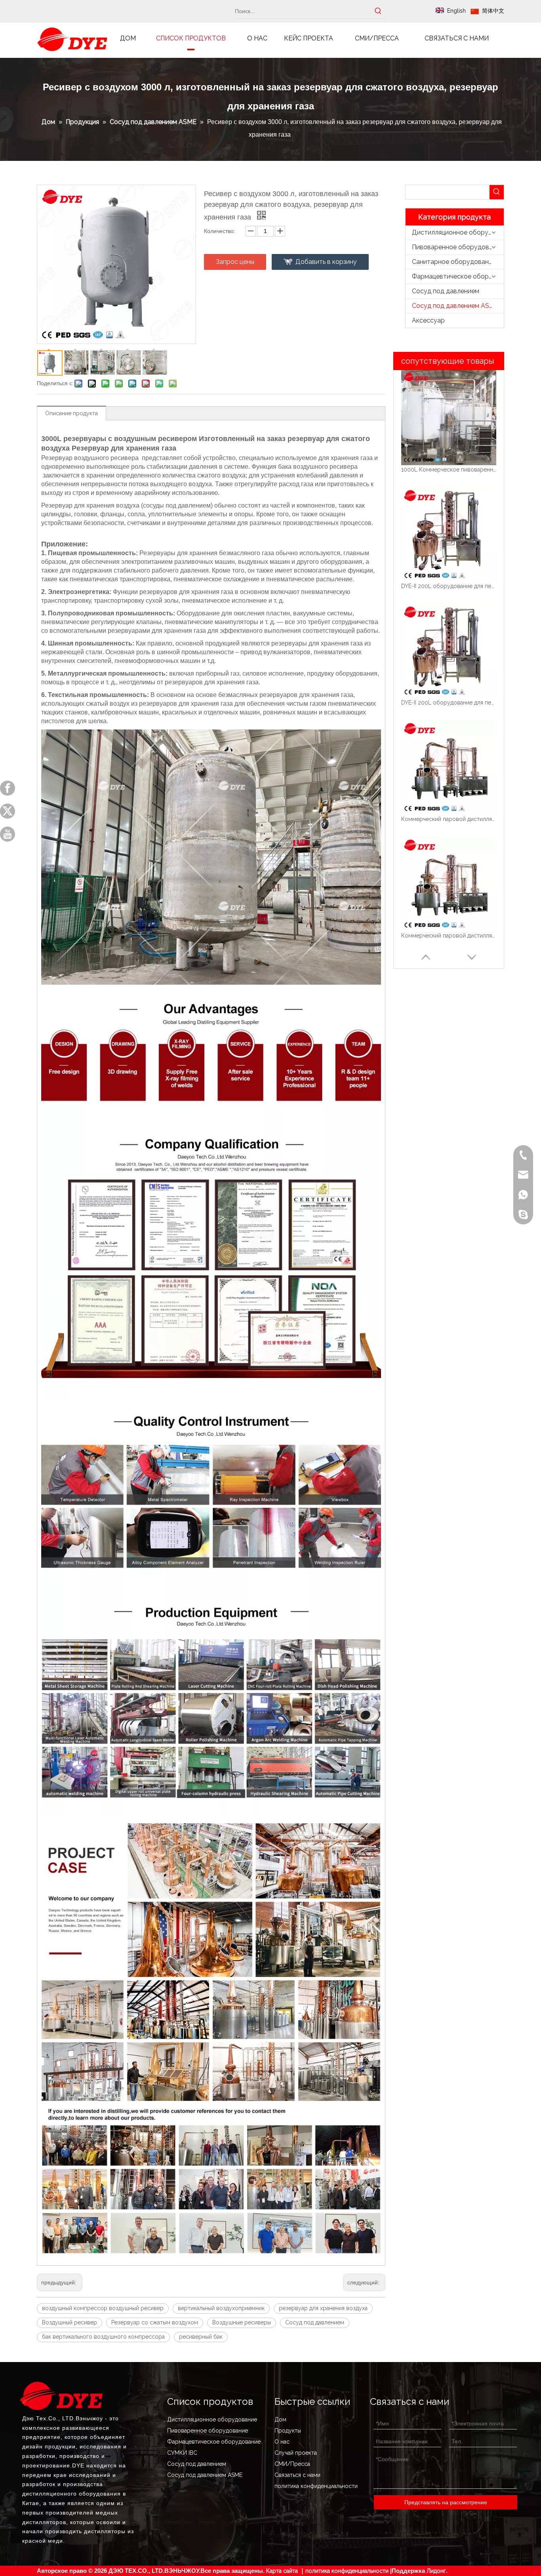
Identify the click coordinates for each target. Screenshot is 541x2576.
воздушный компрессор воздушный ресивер (103, 2308)
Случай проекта (296, 2453)
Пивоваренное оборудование (458, 247)
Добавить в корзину (326, 262)
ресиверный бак (201, 2337)
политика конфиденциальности (316, 2486)
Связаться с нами (297, 2475)
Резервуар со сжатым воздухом (155, 2322)
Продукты (288, 2431)
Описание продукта (71, 413)
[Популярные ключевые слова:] (378, 11)
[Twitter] (8, 811)
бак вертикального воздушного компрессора (103, 2337)
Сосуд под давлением (315, 2322)
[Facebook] (8, 788)
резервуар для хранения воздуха (323, 2308)
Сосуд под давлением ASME (455, 306)
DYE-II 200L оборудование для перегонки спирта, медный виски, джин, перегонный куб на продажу (449, 470)
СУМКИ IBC (182, 2453)
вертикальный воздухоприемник (221, 2308)
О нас (282, 2442)
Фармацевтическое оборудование (458, 276)
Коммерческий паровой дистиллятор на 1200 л (449, 703)
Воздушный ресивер (70, 2322)
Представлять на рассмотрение (446, 2502)
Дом (280, 2419)
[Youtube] (8, 834)
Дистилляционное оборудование (458, 232)
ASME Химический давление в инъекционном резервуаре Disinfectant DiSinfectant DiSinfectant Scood (449, 936)
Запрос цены (235, 262)
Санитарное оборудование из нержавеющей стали (458, 262)
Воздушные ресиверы (242, 2322)
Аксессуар (428, 320)
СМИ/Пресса (292, 2464)
